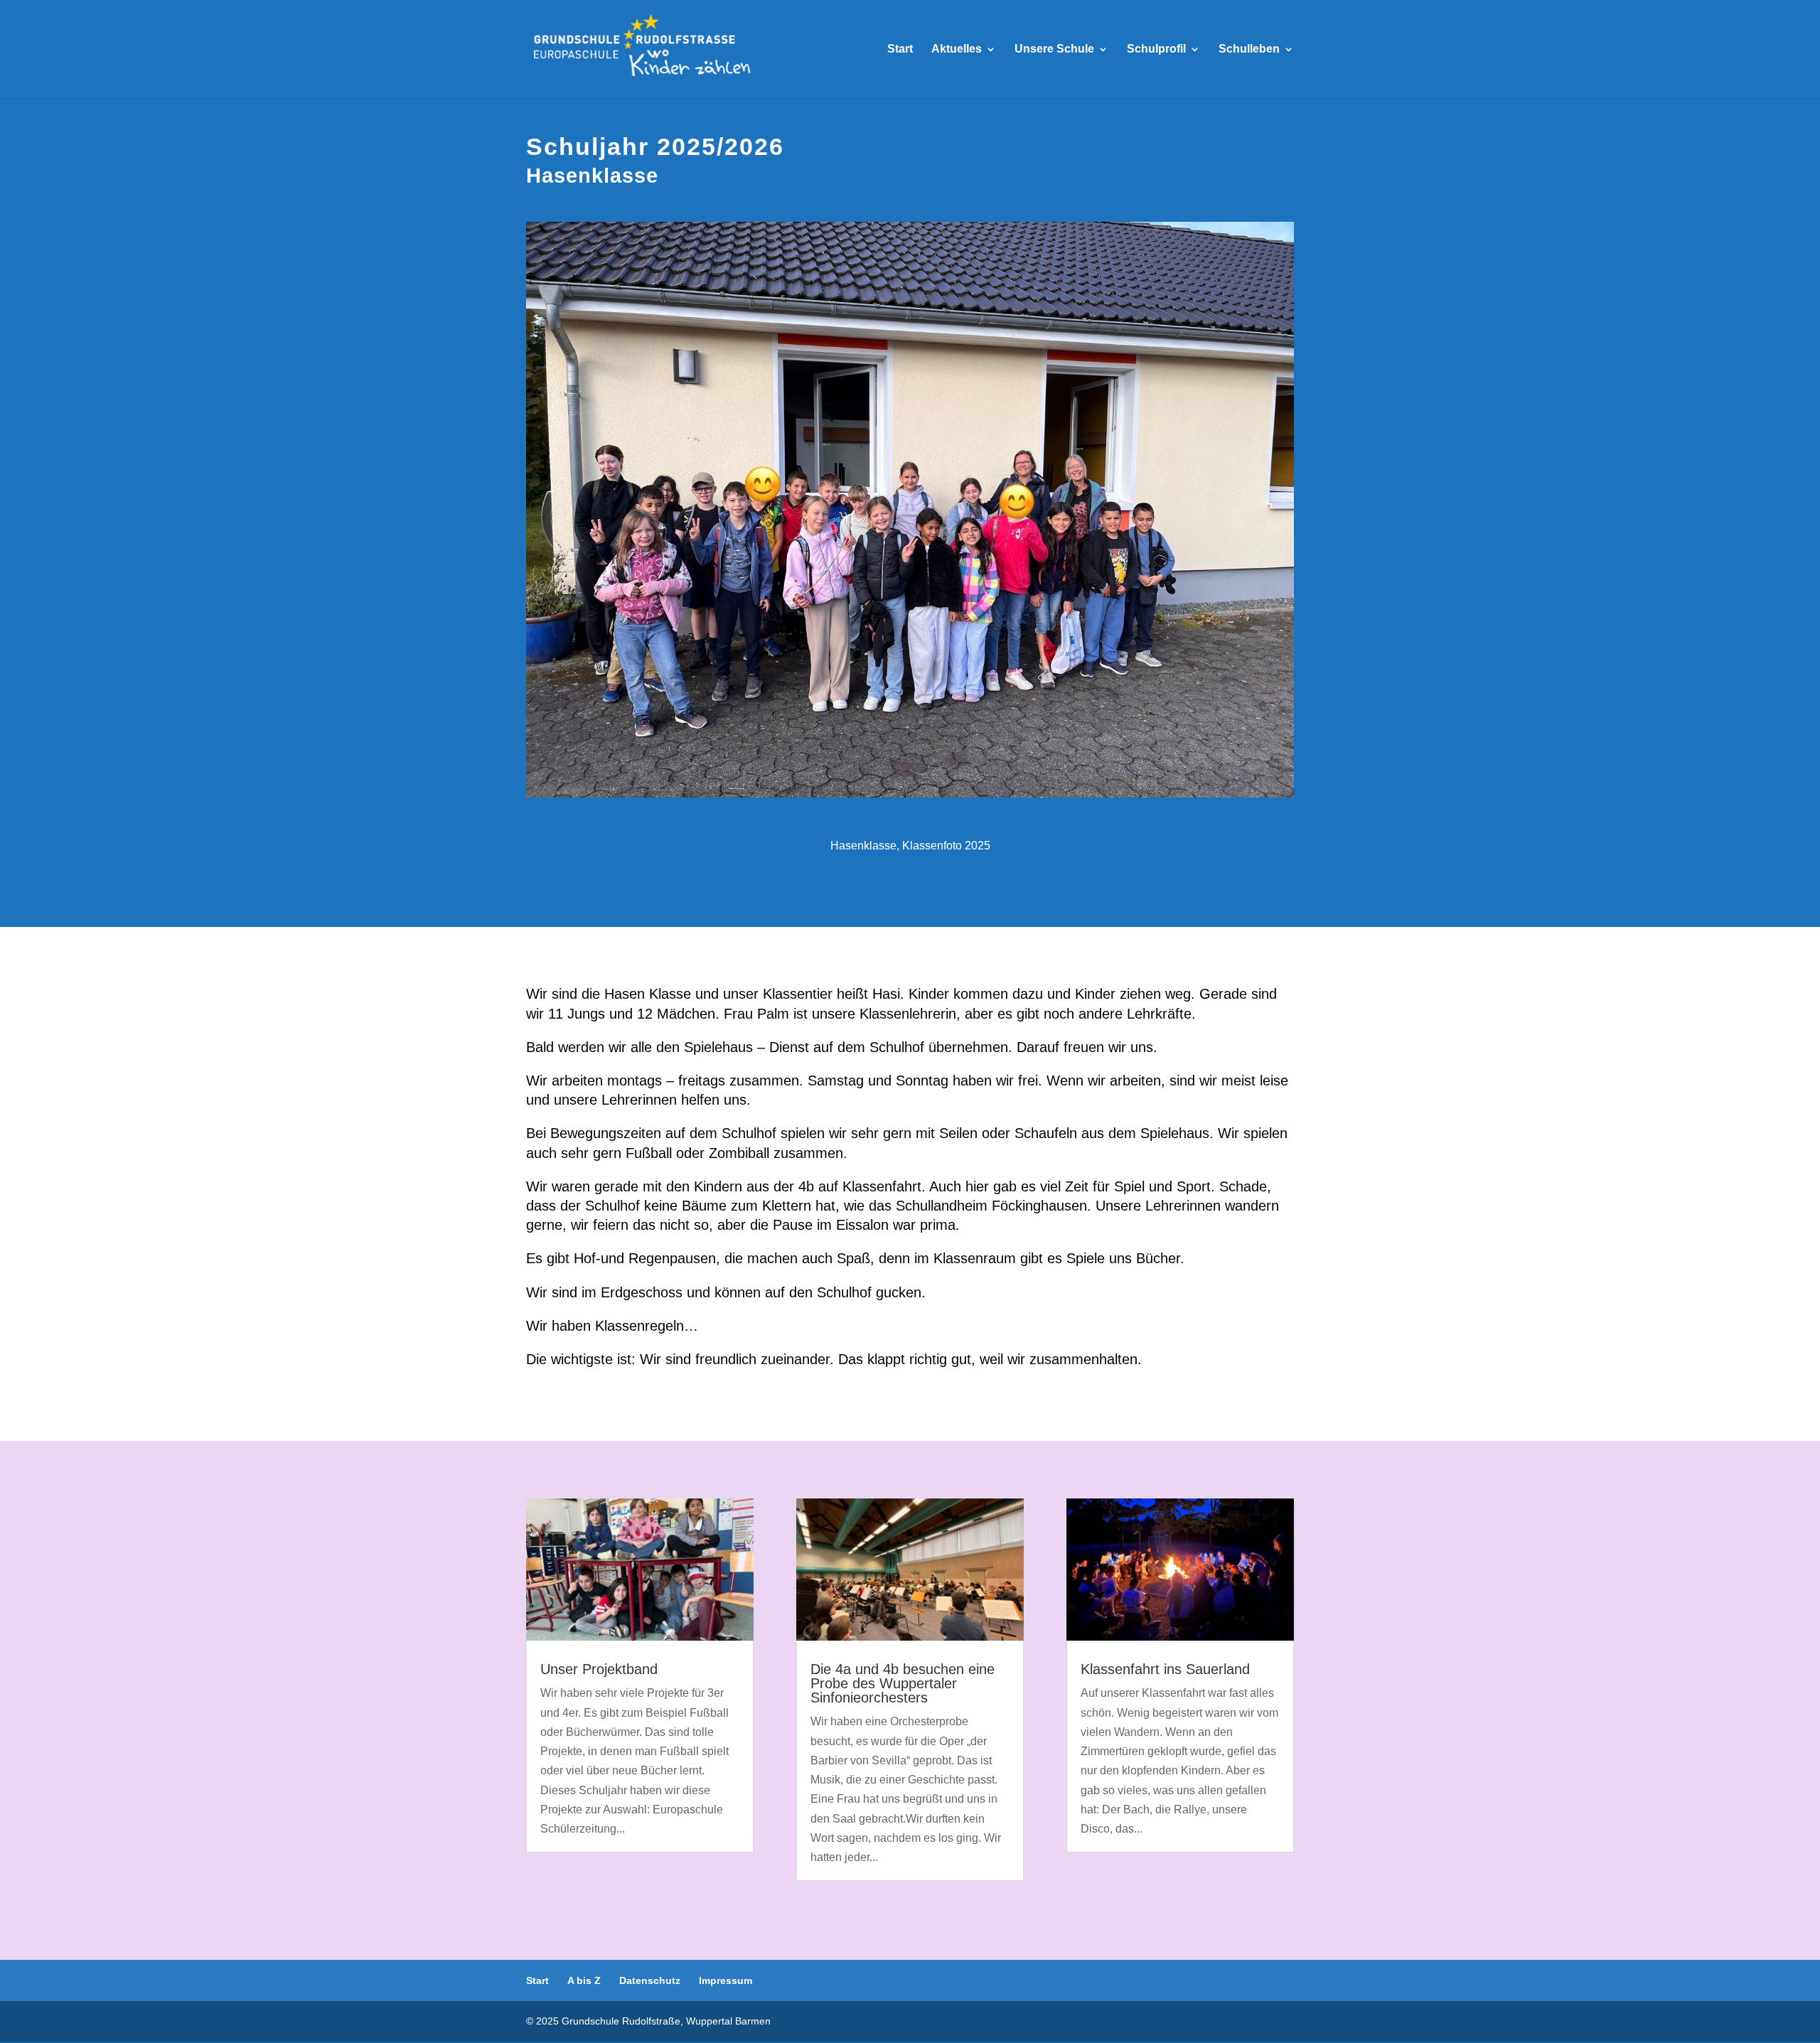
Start (900, 49)
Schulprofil (1156, 49)
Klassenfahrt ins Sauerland (1165, 1669)
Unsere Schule (1054, 49)
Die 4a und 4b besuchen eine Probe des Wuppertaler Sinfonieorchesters (903, 1683)
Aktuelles (957, 49)
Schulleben (1249, 49)
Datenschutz (650, 1980)
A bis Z (584, 1980)
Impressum (726, 1980)
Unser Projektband (599, 1669)
